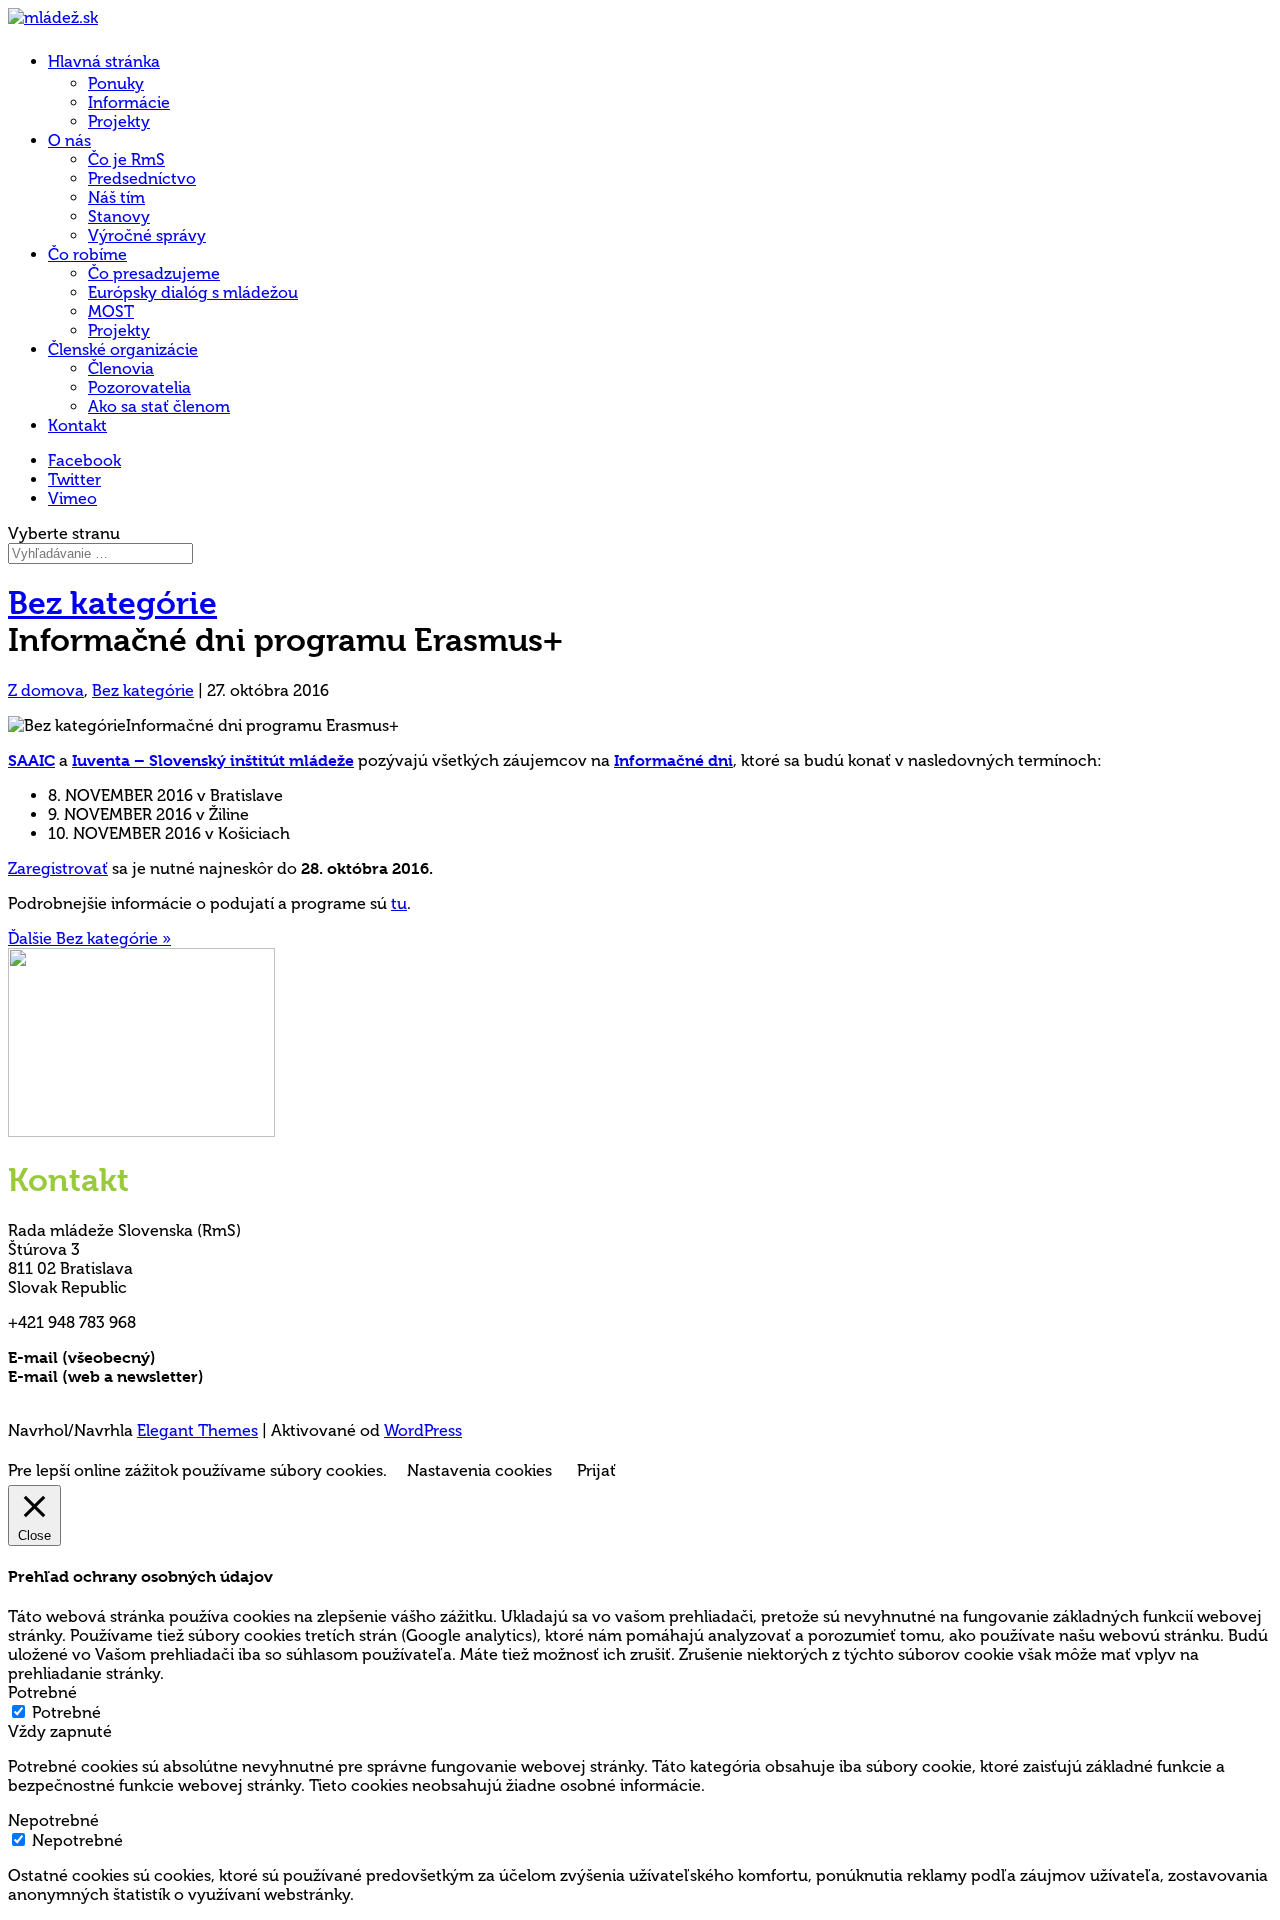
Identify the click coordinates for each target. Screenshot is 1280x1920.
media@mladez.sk (274, 1376)
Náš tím (116, 197)
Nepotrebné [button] (53, 1820)
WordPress (423, 1430)
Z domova (46, 690)
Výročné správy (147, 235)
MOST (111, 311)
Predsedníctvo (142, 178)
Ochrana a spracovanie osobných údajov (165, 1395)
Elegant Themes (197, 1430)
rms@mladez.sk (217, 1357)
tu (399, 903)
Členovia (121, 368)
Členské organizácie (123, 349)
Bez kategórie (112, 603)
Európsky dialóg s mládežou (193, 292)
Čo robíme (87, 254)
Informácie (129, 102)
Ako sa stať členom (159, 406)
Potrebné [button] (42, 1692)
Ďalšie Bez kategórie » (89, 938)
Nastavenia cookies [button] (479, 1470)
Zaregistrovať (58, 868)
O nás (69, 140)
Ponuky (116, 83)
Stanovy (119, 216)
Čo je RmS (126, 159)
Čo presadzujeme (154, 273)
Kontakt (77, 425)
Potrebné (66, 1712)
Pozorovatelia (139, 387)
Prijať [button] (596, 1470)
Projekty (119, 121)
